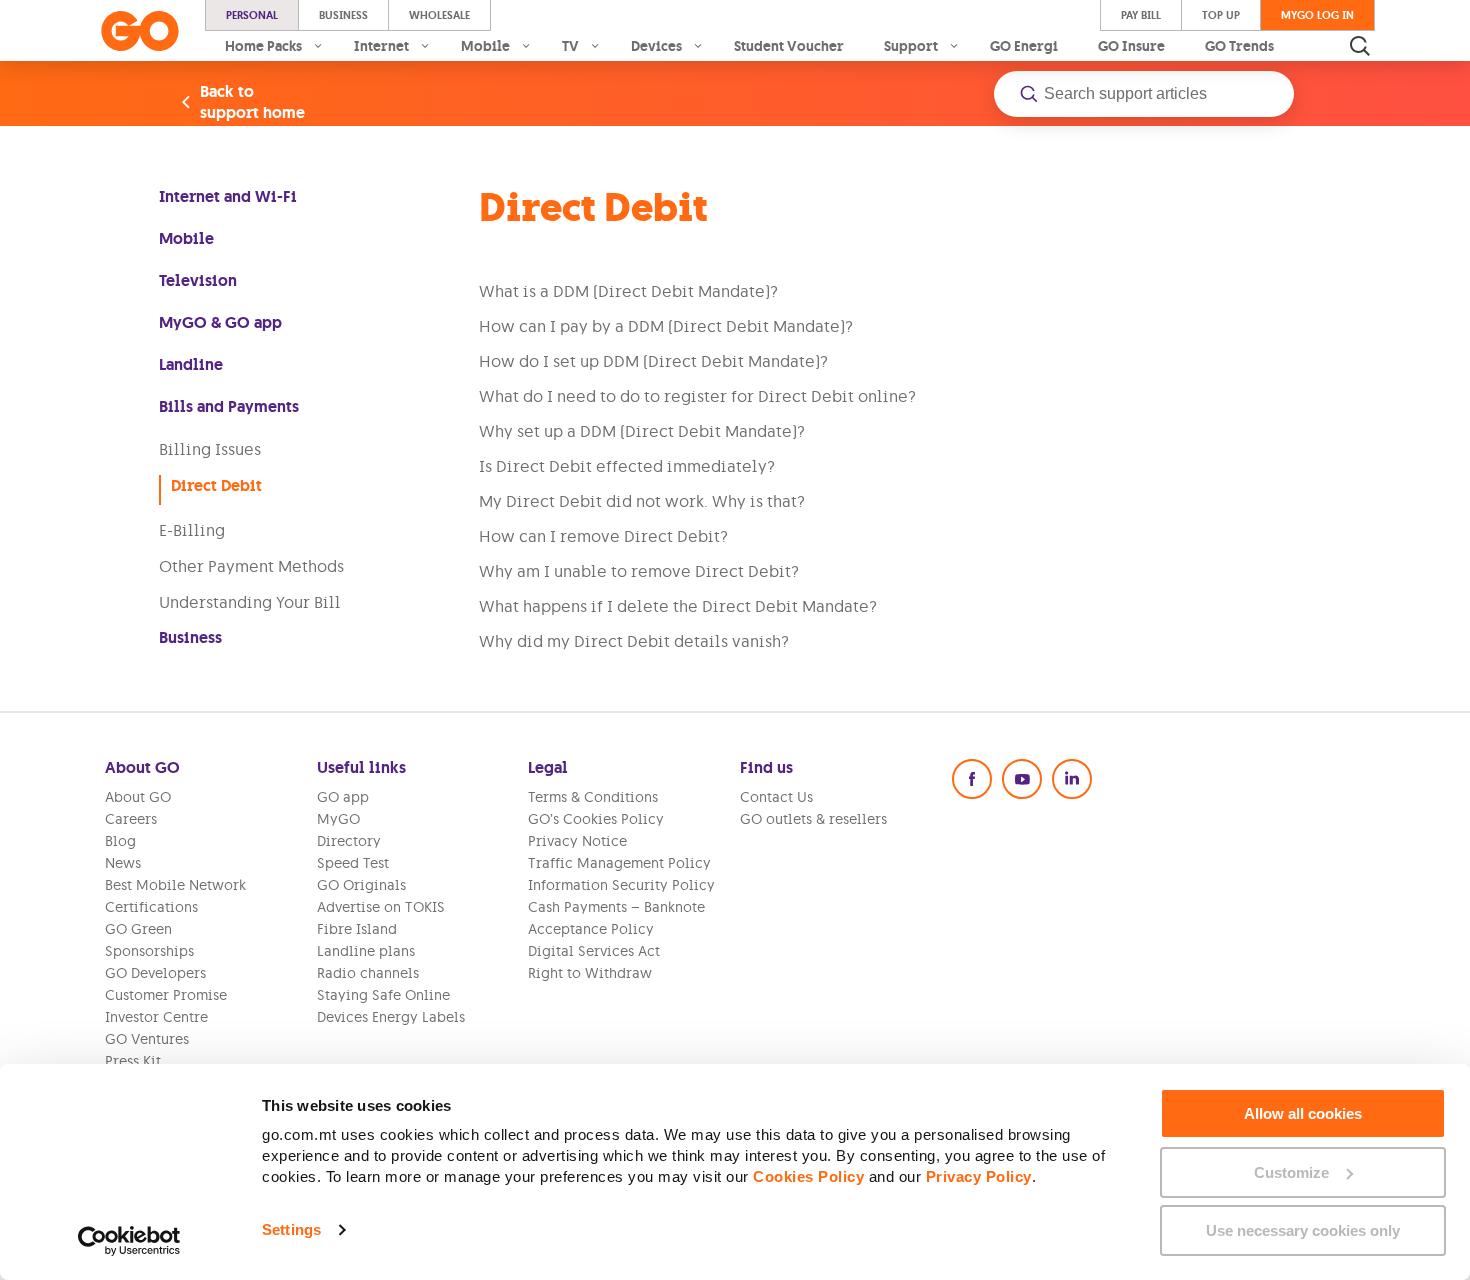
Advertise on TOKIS (381, 907)
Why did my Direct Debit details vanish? (634, 641)
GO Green (138, 929)
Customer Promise (166, 995)
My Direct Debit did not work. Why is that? (642, 501)
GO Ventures (147, 1039)
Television (198, 280)
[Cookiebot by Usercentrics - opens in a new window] (129, 1241)
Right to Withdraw (590, 973)
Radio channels (368, 973)
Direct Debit (216, 485)
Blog (120, 841)
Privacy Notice (577, 841)
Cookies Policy (808, 1176)
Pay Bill (1141, 15)
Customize (1291, 1172)
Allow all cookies (1303, 1113)
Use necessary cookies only (1303, 1230)
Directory (349, 841)
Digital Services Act (594, 951)
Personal (252, 15)
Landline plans (366, 951)
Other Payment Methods (251, 566)
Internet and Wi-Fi (228, 196)
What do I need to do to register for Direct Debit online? (697, 396)
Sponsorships (149, 951)
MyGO (338, 819)
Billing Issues (210, 449)
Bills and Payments (229, 406)
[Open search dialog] (1360, 46)
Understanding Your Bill (250, 602)
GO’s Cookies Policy (596, 819)
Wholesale (439, 15)
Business (343, 15)
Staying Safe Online (383, 995)
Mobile (186, 238)
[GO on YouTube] (1022, 779)
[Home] (140, 31)
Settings (291, 1229)
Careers (131, 819)
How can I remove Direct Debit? (603, 536)
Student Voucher (789, 46)
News (123, 863)
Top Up (1221, 15)
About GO (138, 797)
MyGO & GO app (220, 322)
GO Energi (1024, 46)
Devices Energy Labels (391, 1017)
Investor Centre (156, 1017)
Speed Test (353, 863)
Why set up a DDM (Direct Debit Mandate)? (642, 431)
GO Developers (155, 973)
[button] (1144, 94)
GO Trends (1239, 46)
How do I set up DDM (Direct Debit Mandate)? (653, 361)
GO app (343, 797)
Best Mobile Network (175, 885)
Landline (191, 364)
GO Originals (361, 885)
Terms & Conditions (593, 797)
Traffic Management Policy (619, 863)
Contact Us (776, 797)
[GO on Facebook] (972, 779)
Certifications (151, 907)
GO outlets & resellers (813, 819)
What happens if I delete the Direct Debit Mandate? (678, 606)
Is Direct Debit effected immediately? (627, 466)
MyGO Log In (1317, 15)
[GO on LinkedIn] (1072, 779)
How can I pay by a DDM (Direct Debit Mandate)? (666, 326)
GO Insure (1131, 46)
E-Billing (192, 530)
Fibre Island (357, 929)
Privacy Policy (979, 1176)
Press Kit (133, 1061)
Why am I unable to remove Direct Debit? (639, 571)
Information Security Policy (621, 885)
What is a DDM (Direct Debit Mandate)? (628, 291)
